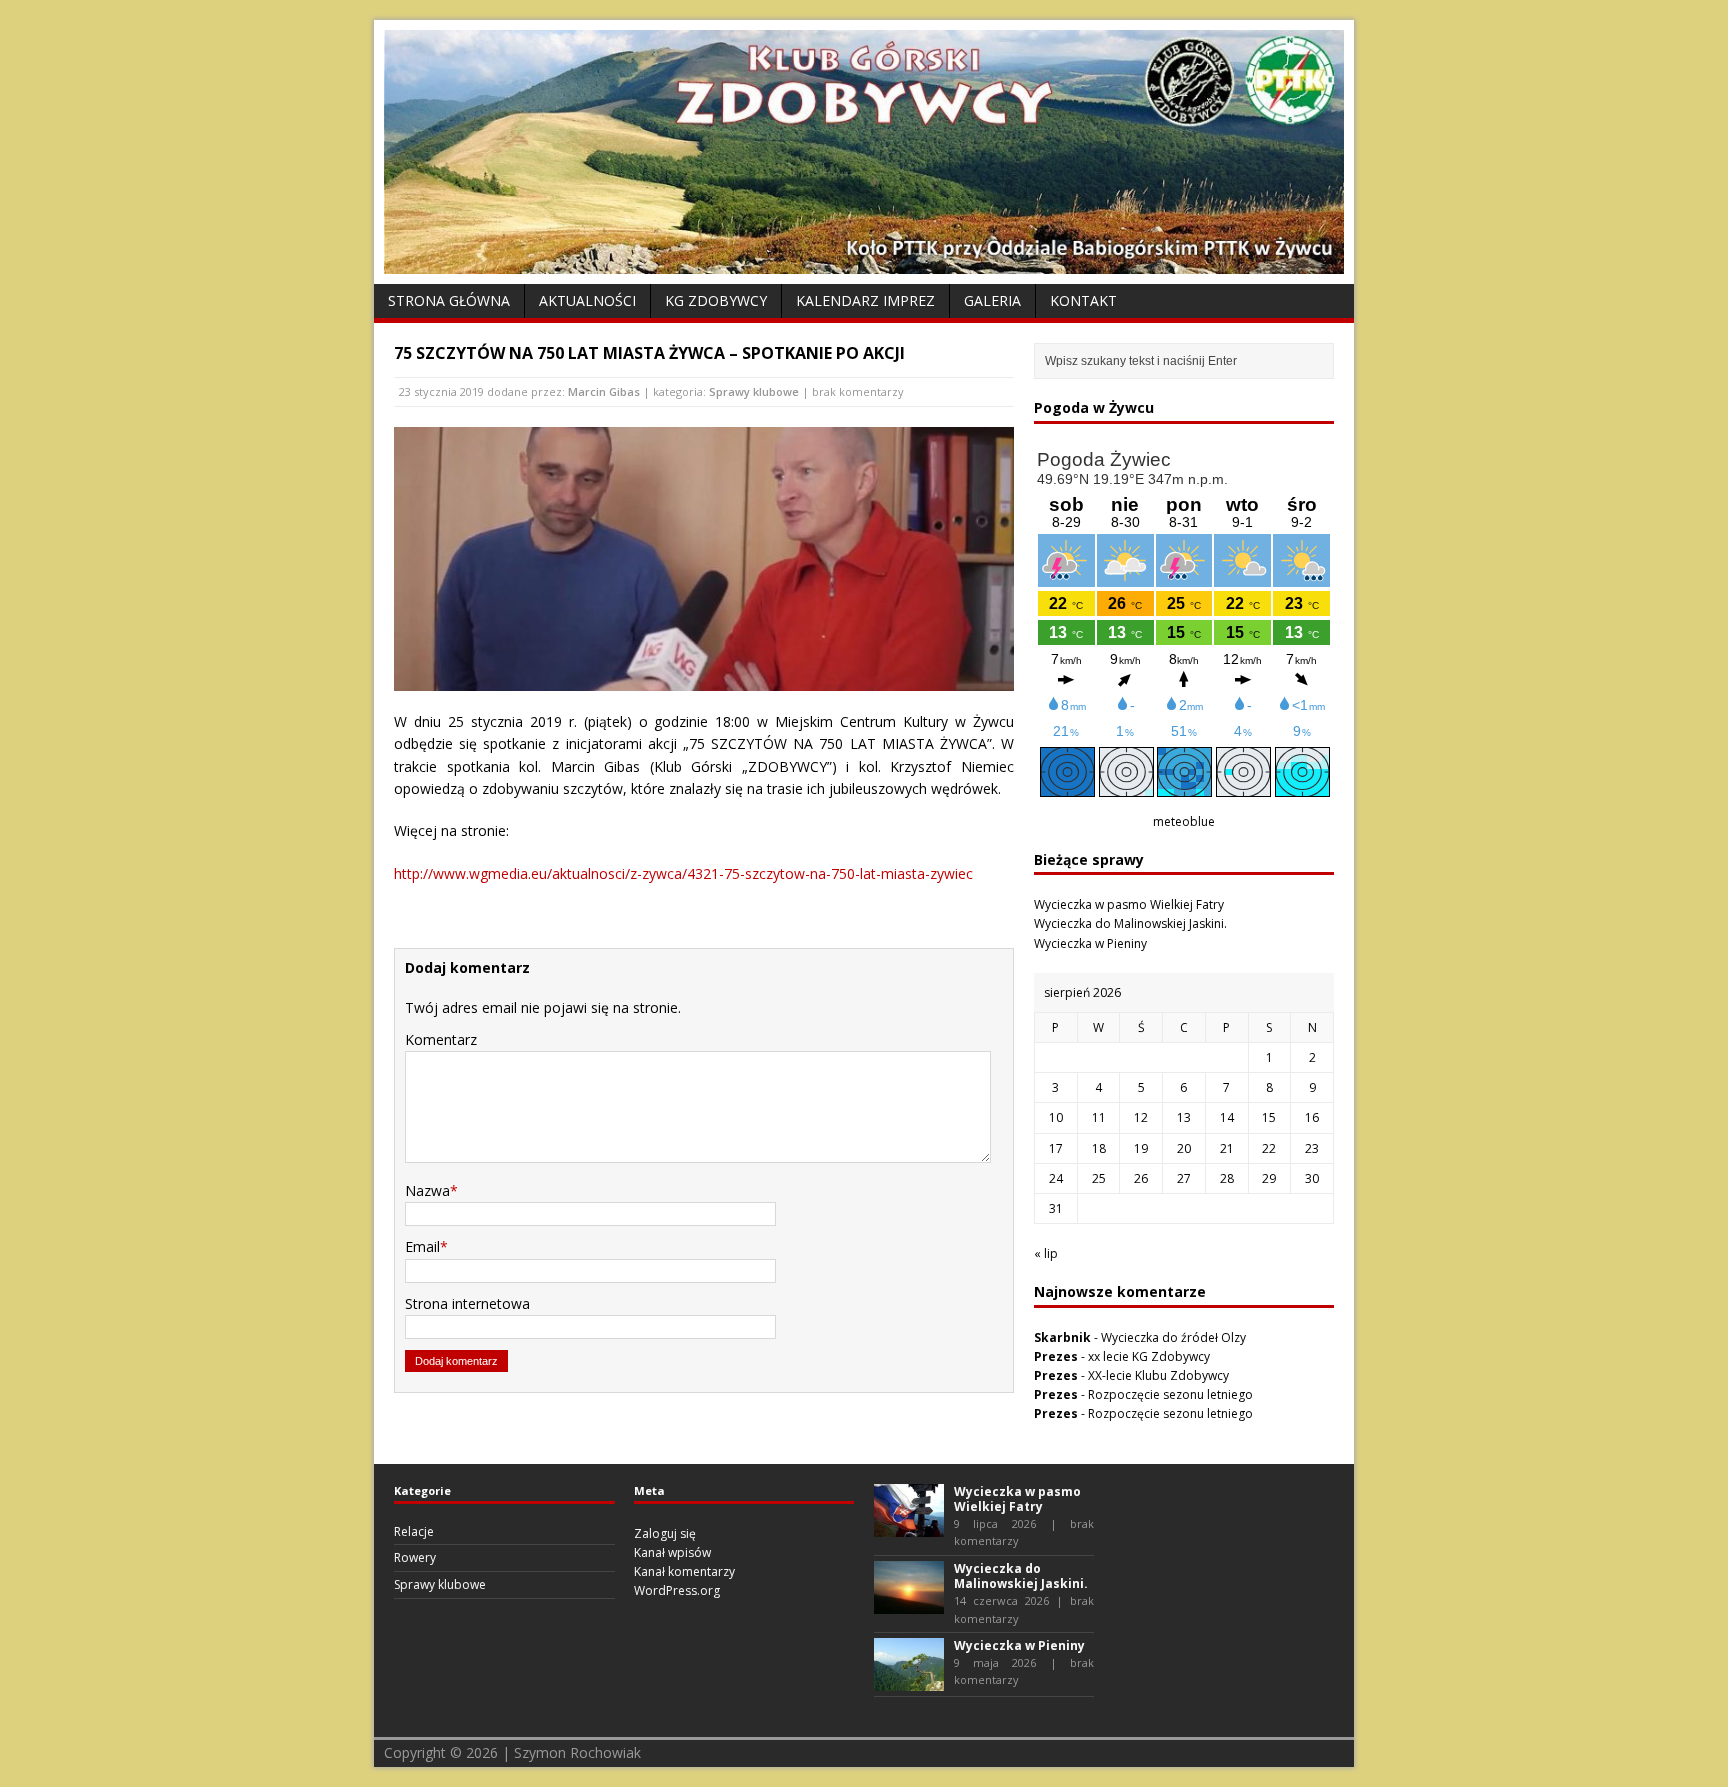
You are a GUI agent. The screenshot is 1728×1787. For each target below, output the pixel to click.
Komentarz (441, 1039)
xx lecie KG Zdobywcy (1149, 1356)
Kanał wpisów (672, 1552)
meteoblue (1184, 821)
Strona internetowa (467, 1303)
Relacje (414, 1531)
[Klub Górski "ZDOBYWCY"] (864, 262)
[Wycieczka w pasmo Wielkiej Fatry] (909, 1526)
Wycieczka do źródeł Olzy (1173, 1337)
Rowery (415, 1557)
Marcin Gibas (604, 391)
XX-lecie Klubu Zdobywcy (1158, 1375)
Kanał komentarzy (684, 1571)
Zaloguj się (665, 1533)
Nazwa (427, 1190)
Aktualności (587, 300)
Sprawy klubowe (754, 391)
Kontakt (1083, 300)
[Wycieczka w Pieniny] (909, 1681)
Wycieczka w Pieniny (1090, 943)
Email (422, 1246)
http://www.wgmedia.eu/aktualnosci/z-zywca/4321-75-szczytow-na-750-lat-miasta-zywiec (683, 873)
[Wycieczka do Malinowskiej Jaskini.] (909, 1604)
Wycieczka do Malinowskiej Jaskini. (1130, 923)
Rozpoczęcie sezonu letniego (1170, 1394)
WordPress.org (677, 1590)
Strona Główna (449, 300)
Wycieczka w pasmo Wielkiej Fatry (1129, 904)
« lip (1046, 1253)
